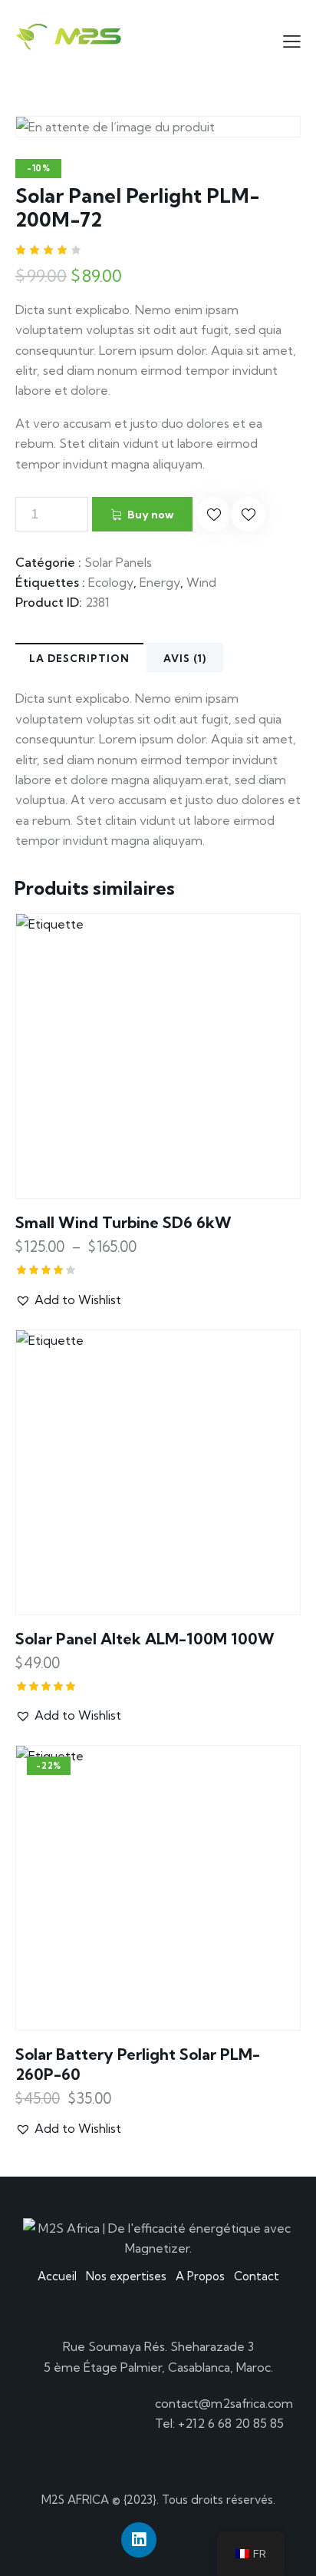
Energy (160, 582)
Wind (201, 582)
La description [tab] (79, 658)
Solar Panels (118, 562)
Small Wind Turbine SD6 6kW (123, 1222)
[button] (214, 514)
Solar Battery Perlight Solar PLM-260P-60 (138, 2064)
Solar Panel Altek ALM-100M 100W (145, 1639)
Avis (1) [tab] (185, 658)
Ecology (111, 582)
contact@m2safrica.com (224, 2403)
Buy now (150, 515)
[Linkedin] (139, 2540)
